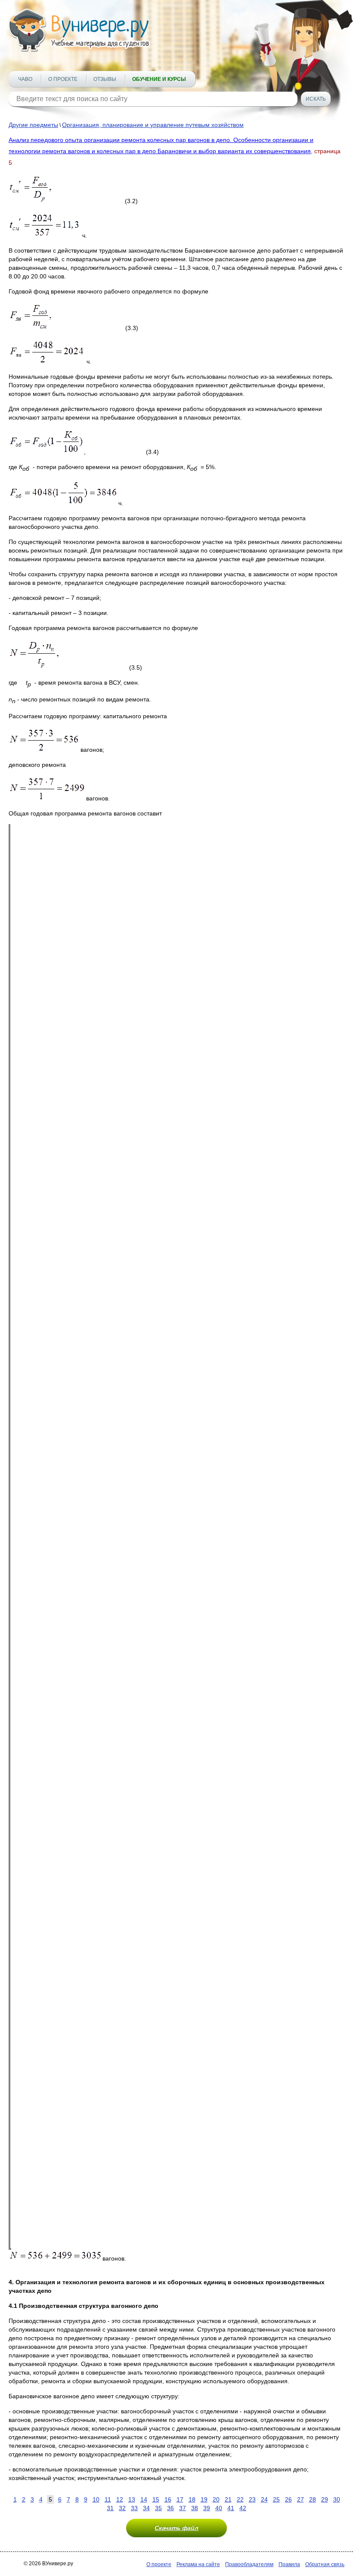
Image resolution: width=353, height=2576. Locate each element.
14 (144, 2499)
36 (170, 2508)
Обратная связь (325, 2564)
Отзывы (105, 79)
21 (228, 2499)
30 (337, 2499)
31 (110, 2508)
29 (325, 2499)
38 (195, 2508)
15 (156, 2499)
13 (132, 2499)
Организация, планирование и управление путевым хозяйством (153, 125)
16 (168, 2499)
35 (158, 2508)
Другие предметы (33, 125)
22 (240, 2499)
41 (231, 2508)
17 (180, 2499)
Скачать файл (176, 2528)
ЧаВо (25, 79)
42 (243, 2508)
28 (313, 2499)
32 (122, 2508)
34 (146, 2508)
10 (96, 2499)
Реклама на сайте (198, 2564)
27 (300, 2499)
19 (204, 2499)
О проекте (63, 79)
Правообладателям (249, 2564)
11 (108, 2499)
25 (276, 2499)
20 (216, 2499)
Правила (289, 2564)
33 (134, 2508)
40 (219, 2508)
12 (120, 2499)
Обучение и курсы (159, 79)
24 (264, 2499)
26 (288, 2499)
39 (207, 2508)
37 (183, 2508)
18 (192, 2499)
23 (252, 2499)
